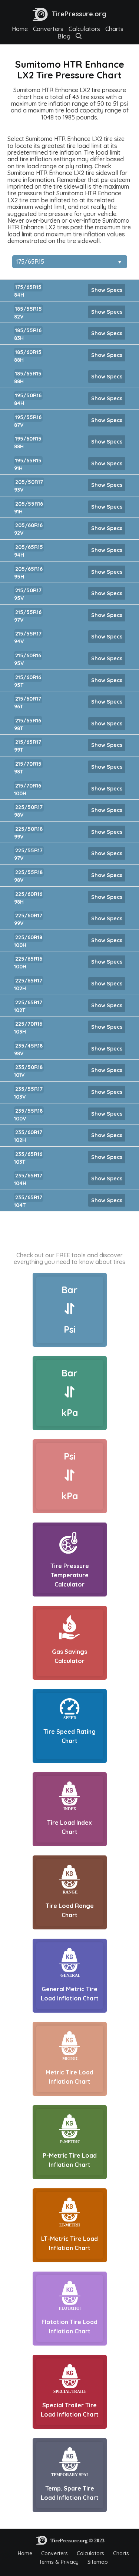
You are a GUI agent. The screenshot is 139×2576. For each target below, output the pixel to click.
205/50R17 (29, 482)
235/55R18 (29, 1111)
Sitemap (98, 2562)
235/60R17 (29, 1132)
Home (20, 29)
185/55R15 (29, 309)
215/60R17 (28, 699)
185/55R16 (28, 330)
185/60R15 (28, 352)
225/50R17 (29, 807)
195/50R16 (28, 395)
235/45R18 (29, 1046)
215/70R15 (28, 764)
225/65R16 (29, 959)
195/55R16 (28, 417)
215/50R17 (28, 590)
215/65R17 (28, 742)
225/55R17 (29, 850)
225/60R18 (29, 937)
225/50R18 (29, 829)
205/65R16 (29, 569)
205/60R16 (29, 525)
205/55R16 (29, 504)
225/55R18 (29, 872)
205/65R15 (29, 547)
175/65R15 (28, 287)
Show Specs (107, 290)
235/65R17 (29, 1176)
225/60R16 (29, 894)
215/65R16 (28, 721)
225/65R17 (29, 981)
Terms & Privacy (59, 2562)
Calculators (84, 29)
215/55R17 (28, 634)
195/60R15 (28, 439)
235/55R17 (29, 1089)
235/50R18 (29, 1067)
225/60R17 (29, 916)
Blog (64, 36)
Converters (48, 29)
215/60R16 (28, 655)
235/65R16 (29, 1154)
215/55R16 (28, 612)
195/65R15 (28, 461)
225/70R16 (29, 1024)
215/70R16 (28, 786)
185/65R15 (28, 374)
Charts (114, 29)
